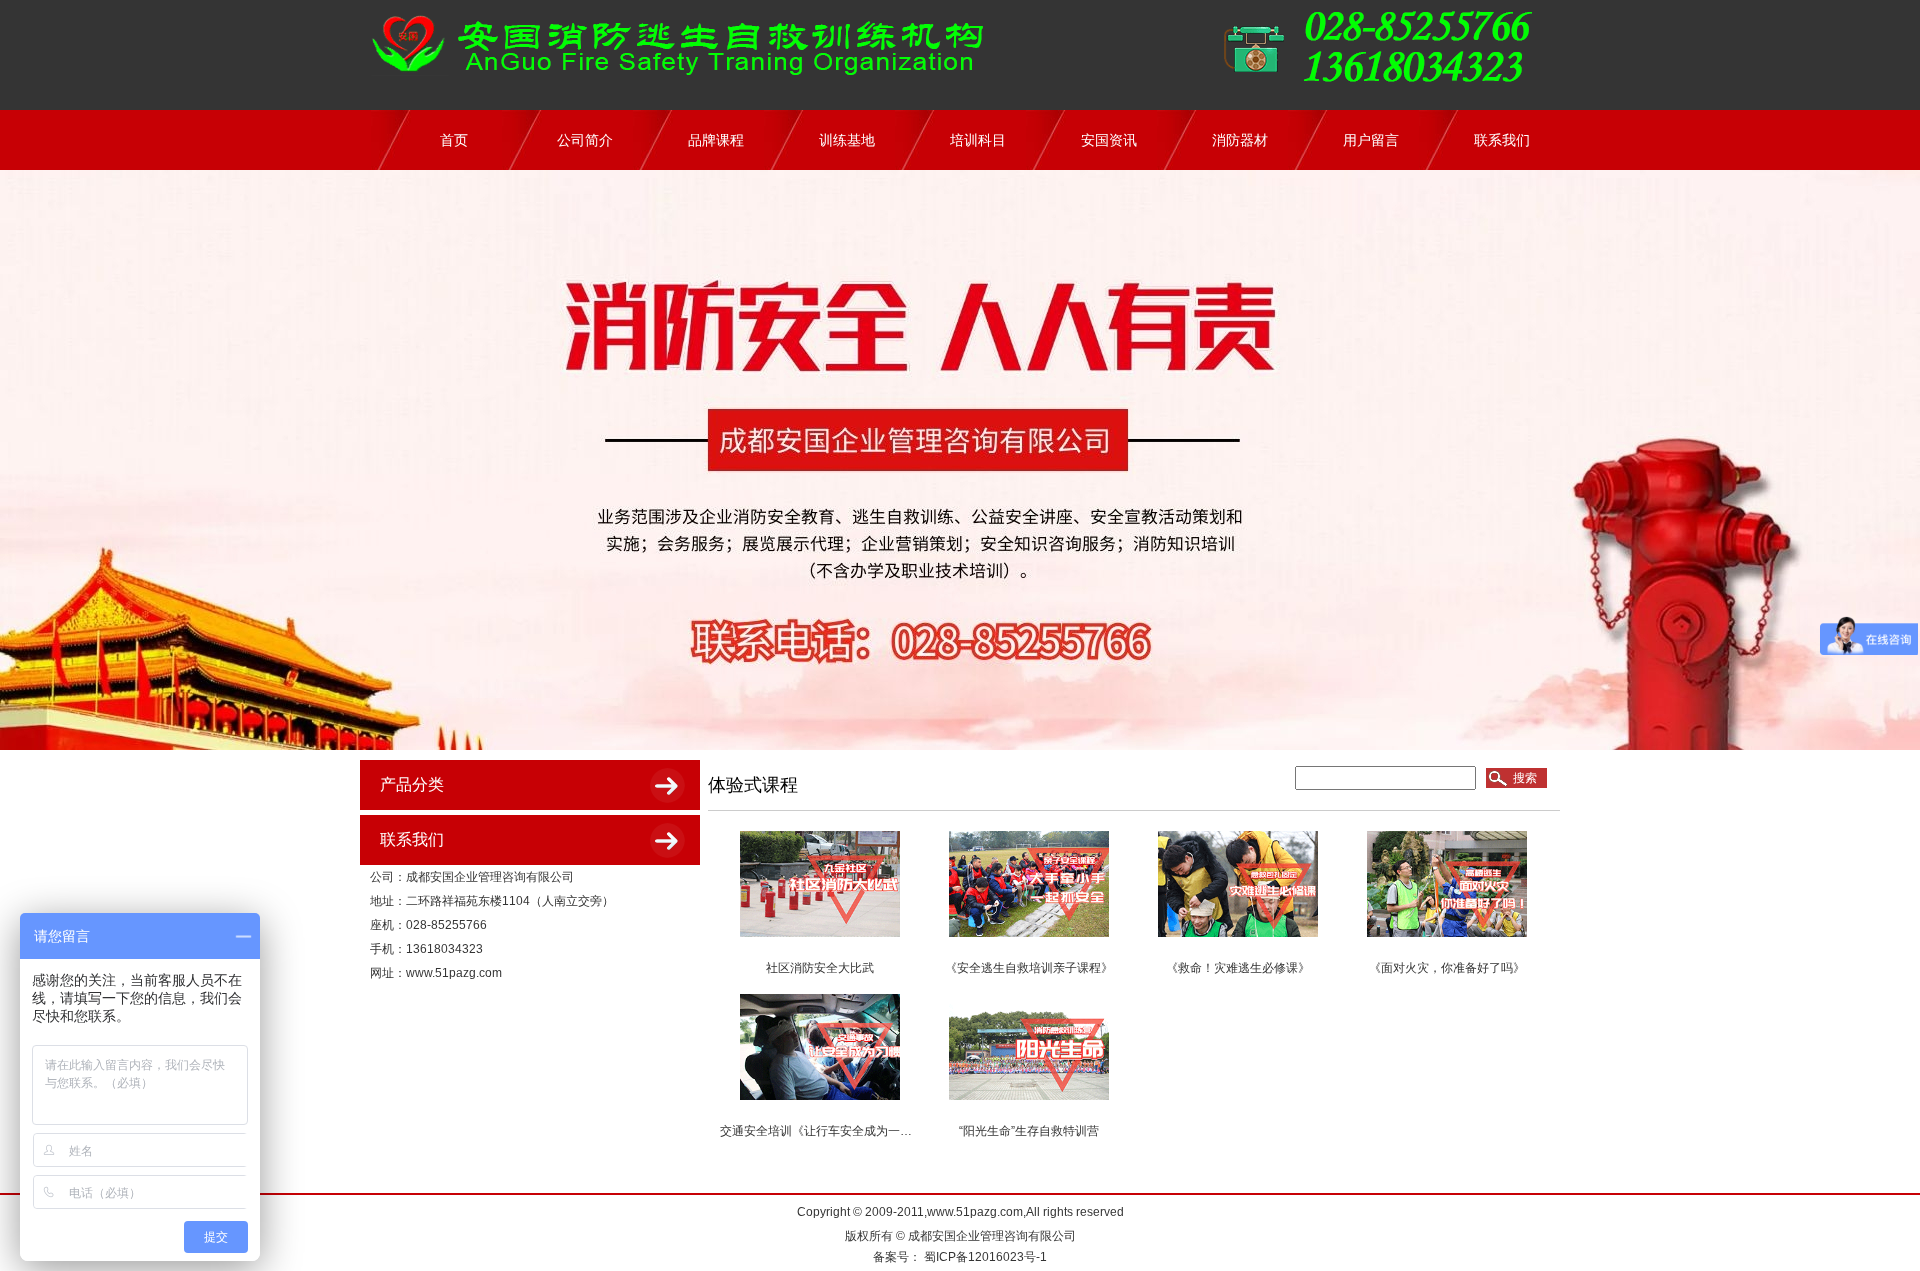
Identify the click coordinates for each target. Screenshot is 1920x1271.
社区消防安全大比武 (820, 968)
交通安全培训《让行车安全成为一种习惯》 (834, 1131)
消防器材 (1240, 140)
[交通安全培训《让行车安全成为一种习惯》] (820, 1103)
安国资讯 (1109, 140)
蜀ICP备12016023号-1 (984, 1257)
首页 (454, 140)
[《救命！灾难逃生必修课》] (1238, 940)
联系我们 (1502, 140)
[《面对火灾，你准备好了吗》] (1447, 940)
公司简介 (585, 140)
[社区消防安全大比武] (820, 940)
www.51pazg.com (454, 973)
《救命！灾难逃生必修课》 (1238, 968)
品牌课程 (716, 140)
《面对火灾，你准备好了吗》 (1447, 968)
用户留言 (1371, 140)
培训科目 (978, 140)
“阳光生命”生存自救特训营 (1029, 1131)
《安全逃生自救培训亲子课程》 (1029, 968)
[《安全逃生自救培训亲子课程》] (1029, 940)
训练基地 (847, 140)
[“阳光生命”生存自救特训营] (1029, 1103)
